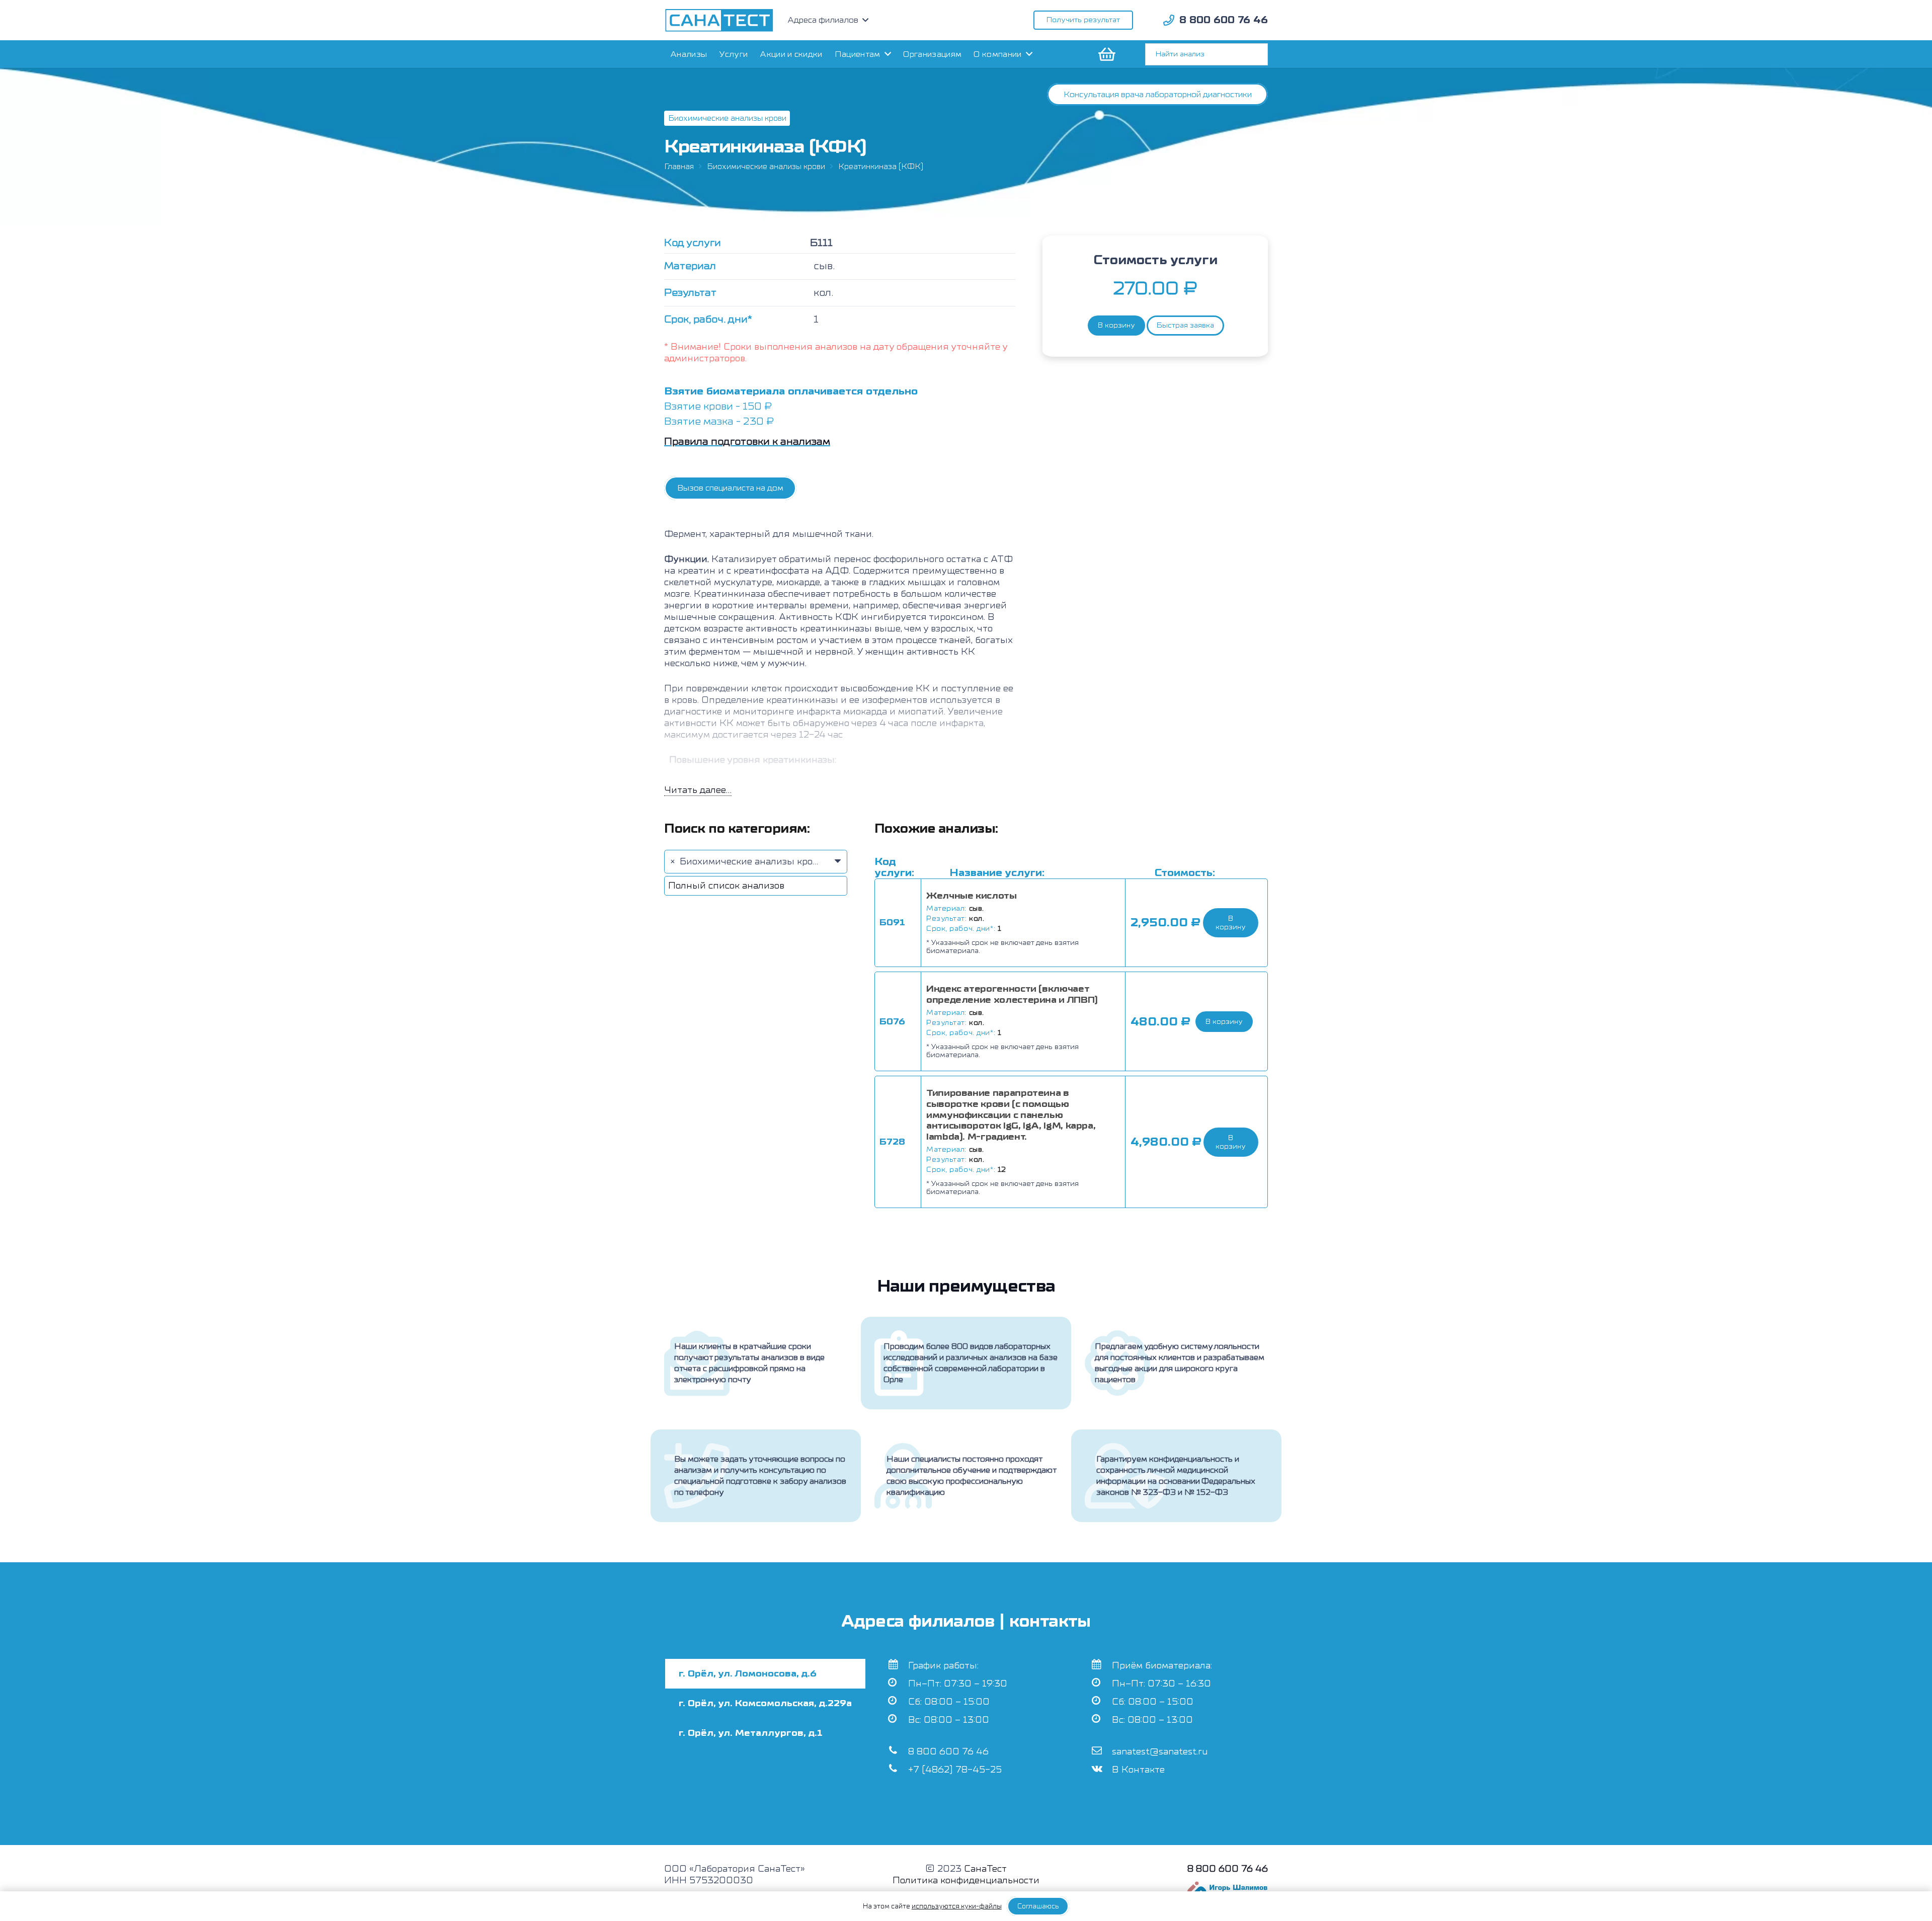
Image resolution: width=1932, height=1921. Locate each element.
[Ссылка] (719, 20)
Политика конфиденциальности (966, 1880)
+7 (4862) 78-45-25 (955, 1770)
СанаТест (985, 1869)
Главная (679, 167)
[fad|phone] (1169, 20)
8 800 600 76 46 (948, 1752)
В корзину (1116, 325)
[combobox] (756, 862)
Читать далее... (698, 790)
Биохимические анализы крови (766, 167)
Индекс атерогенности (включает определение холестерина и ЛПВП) (1012, 994)
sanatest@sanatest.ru (1160, 1752)
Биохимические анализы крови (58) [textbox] (759, 862)
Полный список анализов (726, 886)
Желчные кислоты (972, 896)
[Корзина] (1106, 54)
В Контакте (1138, 1770)
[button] (1231, 923)
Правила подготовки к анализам (747, 442)
